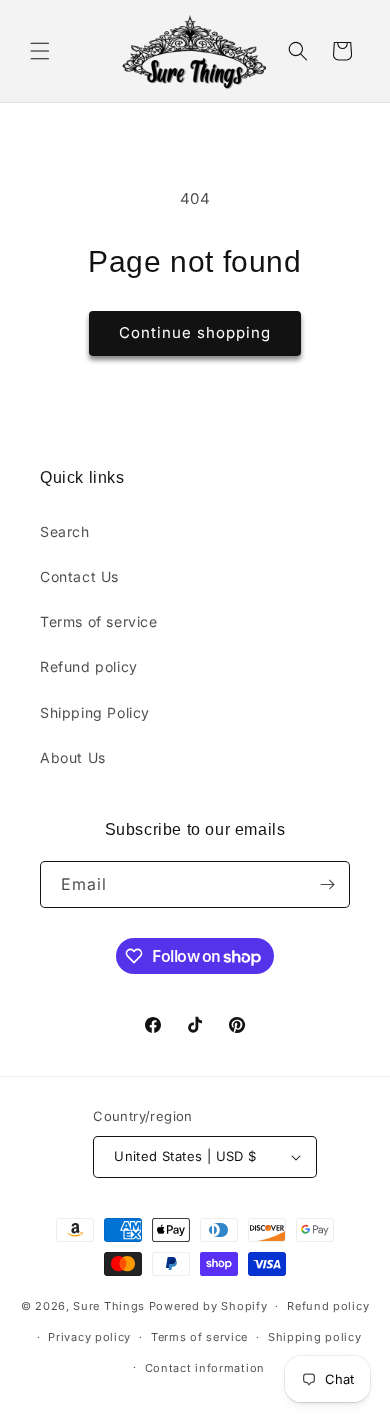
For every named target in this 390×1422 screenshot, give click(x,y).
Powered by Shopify (208, 1306)
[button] (40, 51)
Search (65, 531)
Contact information (205, 1368)
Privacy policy (89, 1337)
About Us (73, 757)
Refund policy (89, 666)
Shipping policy (315, 1337)
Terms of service (99, 621)
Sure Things (109, 1306)
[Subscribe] (327, 884)
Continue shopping (195, 332)
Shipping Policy (95, 712)
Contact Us (79, 576)
